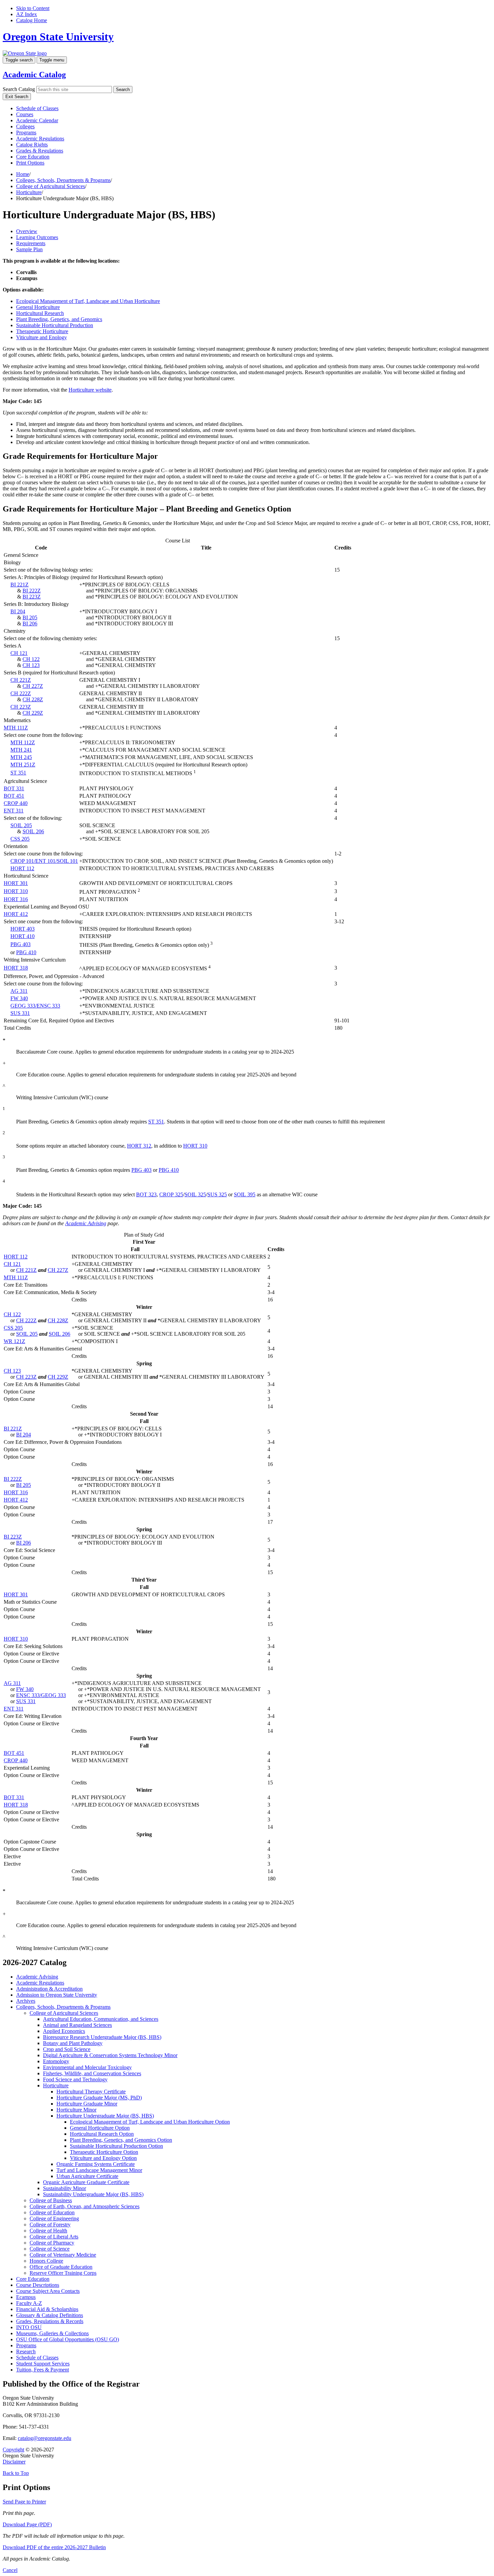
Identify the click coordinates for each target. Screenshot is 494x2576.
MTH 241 (21, 750)
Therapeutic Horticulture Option (104, 2152)
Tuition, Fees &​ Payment (43, 2370)
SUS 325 (217, 1194)
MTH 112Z (23, 742)
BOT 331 (14, 788)
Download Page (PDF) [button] (27, 2524)
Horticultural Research (40, 313)
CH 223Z (21, 707)
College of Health (48, 2231)
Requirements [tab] (31, 243)
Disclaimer (14, 2462)
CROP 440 (16, 803)
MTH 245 (21, 757)
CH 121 (19, 653)
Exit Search (17, 97)
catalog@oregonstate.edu (45, 2438)
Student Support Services (43, 2364)
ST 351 (18, 773)
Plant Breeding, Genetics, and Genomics (59, 319)
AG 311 (19, 991)
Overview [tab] (27, 231)
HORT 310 (16, 891)
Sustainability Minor (65, 2188)
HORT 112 (22, 868)
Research (26, 2351)
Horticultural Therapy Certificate (91, 2092)
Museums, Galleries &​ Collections (52, 2333)
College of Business (51, 2200)
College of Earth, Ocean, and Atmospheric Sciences (85, 2206)
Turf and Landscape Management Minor (99, 2170)
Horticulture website (90, 390)
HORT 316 (16, 899)
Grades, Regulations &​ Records (50, 2321)
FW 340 (19, 998)
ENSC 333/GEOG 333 (41, 1695)
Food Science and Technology (75, 2079)
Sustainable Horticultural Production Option (116, 2146)
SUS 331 (20, 1013)
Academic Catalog (34, 75)
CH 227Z (33, 686)
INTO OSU (29, 2327)
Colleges (25, 126)
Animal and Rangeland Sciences (77, 2025)
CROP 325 (171, 1194)
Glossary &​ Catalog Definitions (50, 2315)
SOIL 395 (245, 1194)
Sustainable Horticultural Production (55, 325)
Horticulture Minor (76, 2110)
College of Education (52, 2212)
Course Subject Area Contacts (48, 2291)
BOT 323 (146, 1194)
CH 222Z (21, 693)
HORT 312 (139, 1146)
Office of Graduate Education (61, 2267)
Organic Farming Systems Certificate (96, 2164)
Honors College (46, 2261)
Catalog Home (32, 20)
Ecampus (26, 2297)
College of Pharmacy (52, 2243)
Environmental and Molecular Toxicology (87, 2067)
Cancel (10, 2570)
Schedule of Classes (37, 108)
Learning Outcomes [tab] (37, 237)
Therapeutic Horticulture (42, 331)
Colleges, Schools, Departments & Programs (63, 180)
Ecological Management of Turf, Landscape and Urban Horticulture (88, 301)
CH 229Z (33, 713)
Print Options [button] (30, 163)
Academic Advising (86, 1223)
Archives (26, 2001)
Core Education (33, 157)
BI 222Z (32, 591)
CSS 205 (20, 839)
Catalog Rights (32, 145)
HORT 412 (16, 914)
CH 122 (31, 659)
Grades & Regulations (40, 151)
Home (23, 174)
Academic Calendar (37, 120)
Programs (26, 132)
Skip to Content (33, 8)
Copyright (13, 2450)
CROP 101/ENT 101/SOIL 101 (44, 861)
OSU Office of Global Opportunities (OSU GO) (68, 2339)
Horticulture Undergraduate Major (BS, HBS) (105, 2116)
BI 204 (18, 611)
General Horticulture (38, 307)
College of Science (50, 2249)
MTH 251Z (23, 765)
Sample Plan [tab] (29, 249)
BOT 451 (14, 796)
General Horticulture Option (100, 2128)
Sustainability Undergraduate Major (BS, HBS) (93, 2194)
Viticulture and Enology (42, 337)
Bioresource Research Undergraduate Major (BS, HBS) (102, 2037)
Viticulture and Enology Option (103, 2158)
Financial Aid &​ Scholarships (47, 2309)
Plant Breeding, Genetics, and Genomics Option (121, 2140)
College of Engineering (54, 2218)
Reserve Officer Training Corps (63, 2273)
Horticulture (29, 192)
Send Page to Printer (24, 2502)
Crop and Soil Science (67, 2049)
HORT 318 (16, 968)
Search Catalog (19, 89)
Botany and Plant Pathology (73, 2043)
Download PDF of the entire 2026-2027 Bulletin (54, 2547)
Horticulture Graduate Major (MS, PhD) (99, 2098)
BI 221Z (19, 585)
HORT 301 (16, 883)
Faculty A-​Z (29, 2303)
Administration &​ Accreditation (49, 1989)
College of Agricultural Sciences (51, 186)
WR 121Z (14, 1341)
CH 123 (31, 665)
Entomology (56, 2061)
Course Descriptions (38, 2285)
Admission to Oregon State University (57, 1995)
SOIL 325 (195, 1194)
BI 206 (30, 624)
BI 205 (30, 617)
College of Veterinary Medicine (63, 2255)
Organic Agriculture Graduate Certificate (86, 2182)
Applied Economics (64, 2031)
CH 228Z (33, 699)
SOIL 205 (21, 825)
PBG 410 (26, 952)
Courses (25, 114)
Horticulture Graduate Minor (87, 2104)
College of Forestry (50, 2225)
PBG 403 (20, 944)
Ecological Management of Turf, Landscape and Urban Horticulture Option (150, 2122)
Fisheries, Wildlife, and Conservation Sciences (92, 2073)
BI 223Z (32, 597)
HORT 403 (23, 929)
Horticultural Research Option (102, 2134)
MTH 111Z (16, 728)
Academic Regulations (40, 139)
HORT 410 (23, 936)
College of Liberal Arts (54, 2237)
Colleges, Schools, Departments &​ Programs (63, 2007)
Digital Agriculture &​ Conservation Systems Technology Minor (110, 2055)
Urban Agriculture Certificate (87, 2176)
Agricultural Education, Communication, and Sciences (101, 2019)
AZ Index (27, 14)
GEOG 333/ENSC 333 (35, 1006)
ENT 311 (14, 811)
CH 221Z (21, 680)
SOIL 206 (33, 831)
